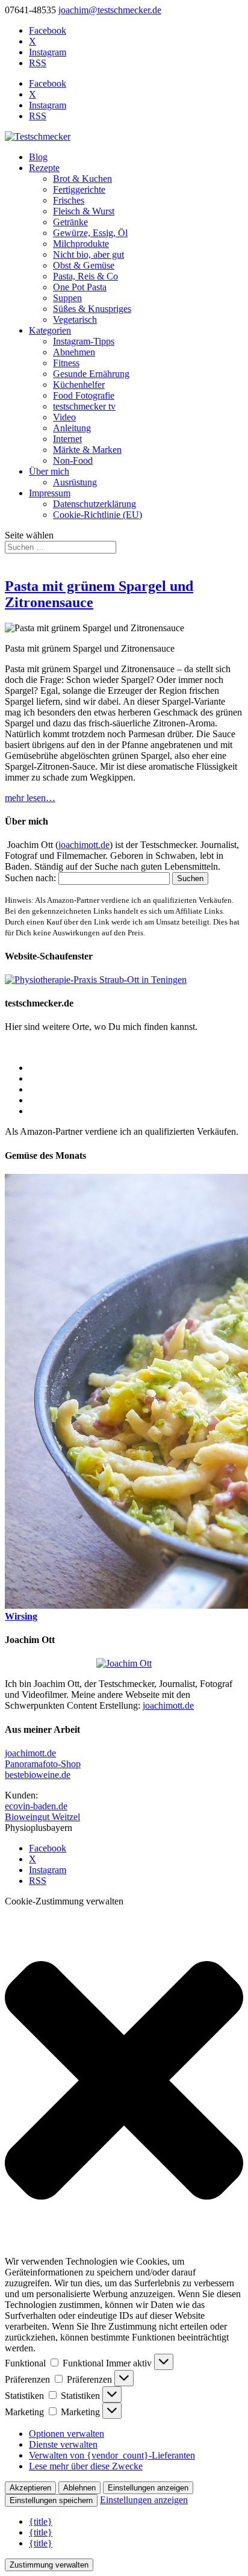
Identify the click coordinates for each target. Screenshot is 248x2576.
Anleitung (72, 428)
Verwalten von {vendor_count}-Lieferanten (112, 2455)
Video (64, 417)
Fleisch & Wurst (84, 211)
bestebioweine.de (38, 1775)
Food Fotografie (84, 395)
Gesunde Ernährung (91, 374)
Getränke (70, 222)
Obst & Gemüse (84, 265)
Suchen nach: (30, 878)
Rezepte (44, 168)
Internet (67, 439)
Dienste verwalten (63, 2444)
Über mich (49, 471)
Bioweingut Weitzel (42, 1817)
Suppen (67, 298)
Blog (38, 157)
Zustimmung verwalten (49, 2565)
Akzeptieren (30, 2488)
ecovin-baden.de (36, 1806)
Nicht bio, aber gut (88, 254)
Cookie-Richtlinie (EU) (98, 515)
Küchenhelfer (79, 385)
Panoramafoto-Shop (43, 1764)
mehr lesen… (30, 798)
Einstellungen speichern (51, 2500)
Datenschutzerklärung (95, 504)
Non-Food (73, 460)
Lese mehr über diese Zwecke (86, 2466)
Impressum (50, 493)
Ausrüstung (75, 482)
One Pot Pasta (80, 287)
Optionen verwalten (67, 2434)
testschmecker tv (84, 406)
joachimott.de (84, 845)
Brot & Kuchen (82, 179)
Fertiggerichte (79, 189)
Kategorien (50, 330)
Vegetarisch (75, 320)
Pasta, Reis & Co (85, 276)
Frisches (69, 200)
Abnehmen (74, 352)
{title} (41, 2521)
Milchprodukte (81, 244)
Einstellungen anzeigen (148, 2488)
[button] (124, 2082)
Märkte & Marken (87, 450)
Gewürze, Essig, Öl (90, 233)
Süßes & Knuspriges (92, 309)
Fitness (66, 363)
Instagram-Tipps (84, 341)
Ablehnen (79, 2488)
